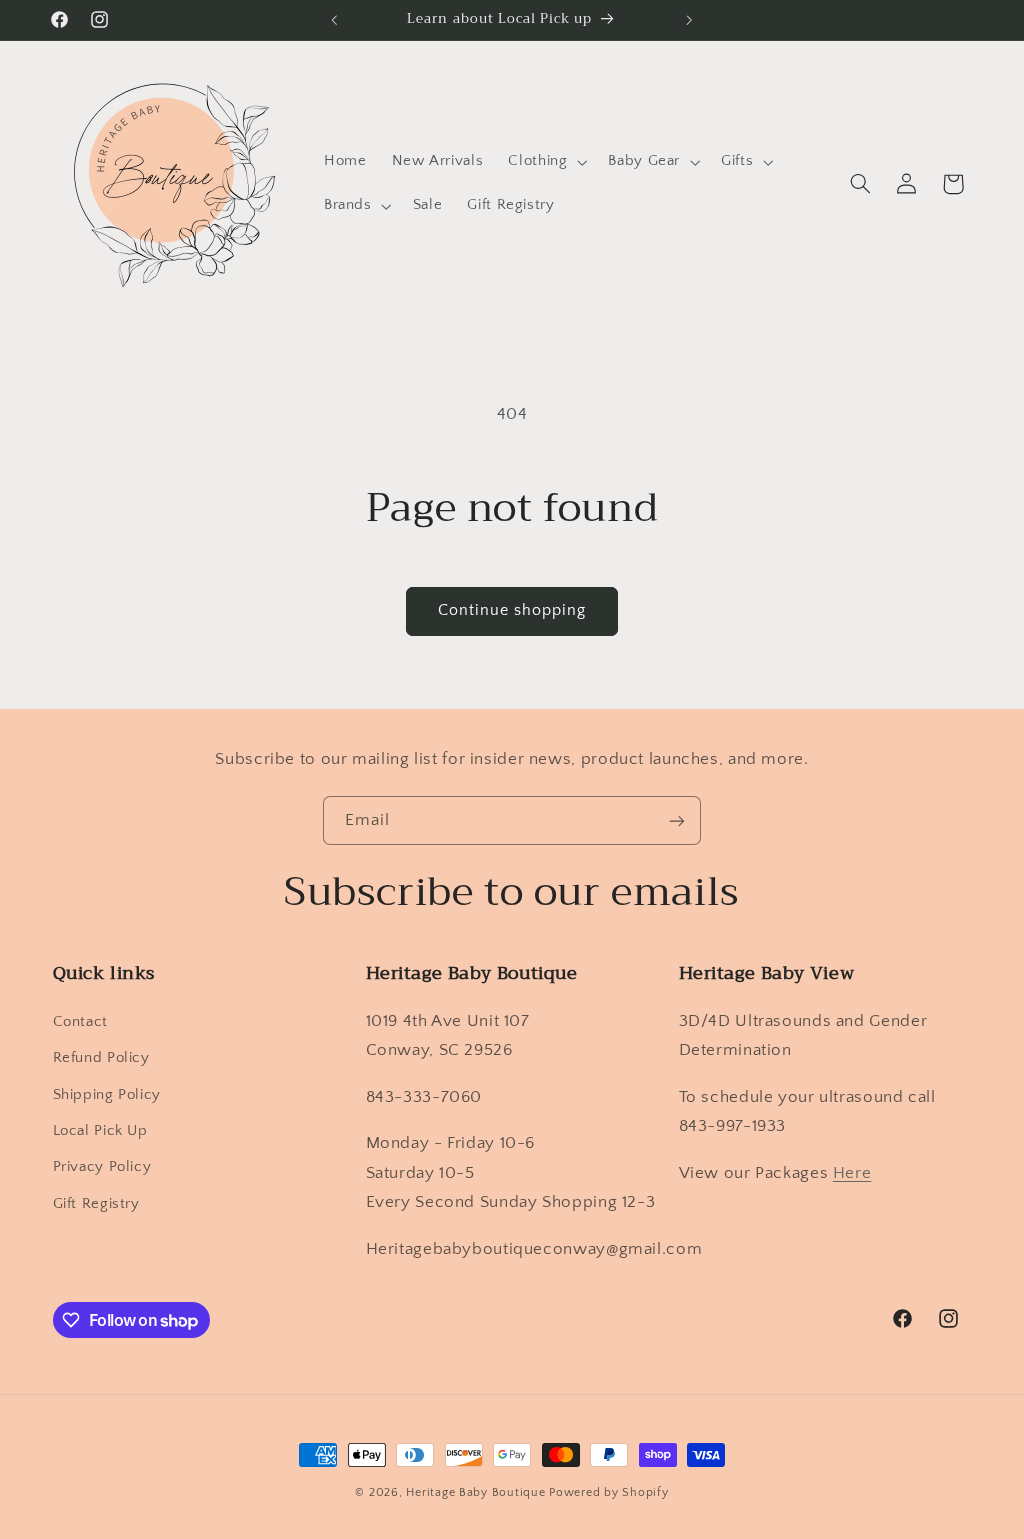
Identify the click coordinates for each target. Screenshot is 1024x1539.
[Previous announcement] (334, 20)
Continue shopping (512, 610)
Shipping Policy (107, 1095)
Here (852, 1173)
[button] (546, 162)
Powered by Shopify (608, 1492)
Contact (80, 1022)
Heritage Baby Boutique (475, 1492)
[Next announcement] (690, 20)
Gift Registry (96, 1204)
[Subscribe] (677, 820)
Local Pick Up (100, 1131)
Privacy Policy (102, 1167)
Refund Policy (101, 1058)
